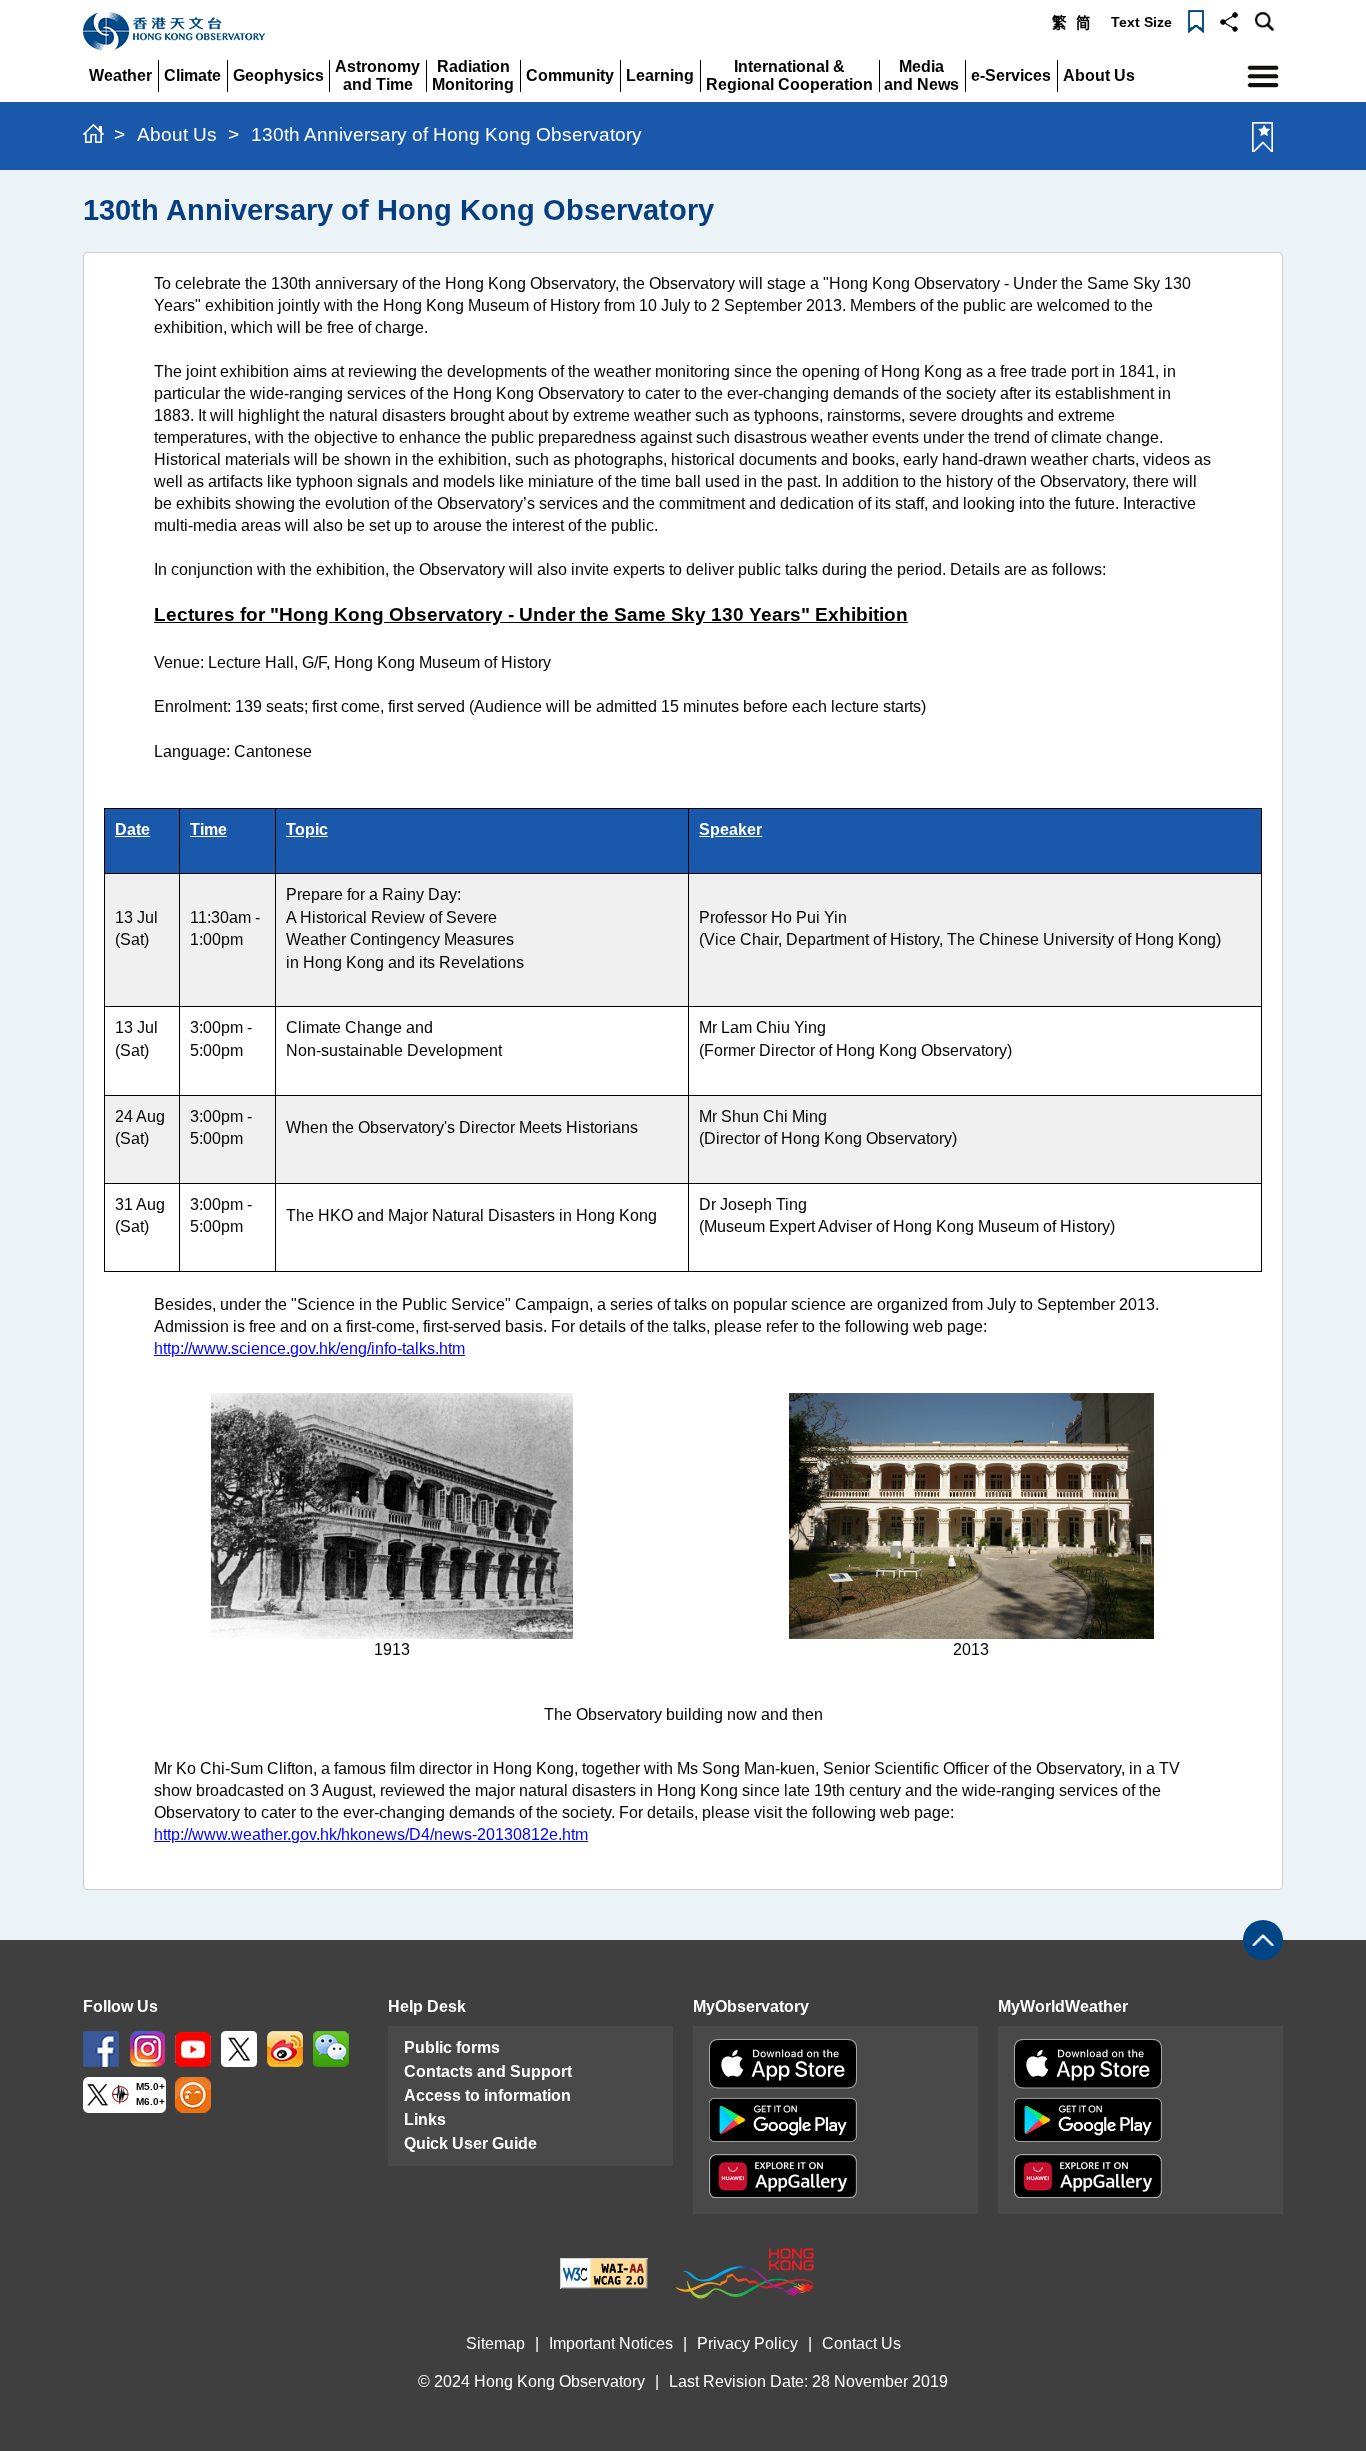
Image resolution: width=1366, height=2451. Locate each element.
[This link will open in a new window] (101, 2047)
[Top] (1263, 1940)
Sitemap (495, 2343)
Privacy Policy (747, 2343)
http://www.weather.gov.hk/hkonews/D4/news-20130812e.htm (371, 1834)
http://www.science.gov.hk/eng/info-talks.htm (309, 1348)
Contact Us (861, 2343)
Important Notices (611, 2343)
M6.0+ (150, 2101)
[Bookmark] (1196, 20)
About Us (177, 134)
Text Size (1141, 22)
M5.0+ (150, 2086)
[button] (1229, 20)
